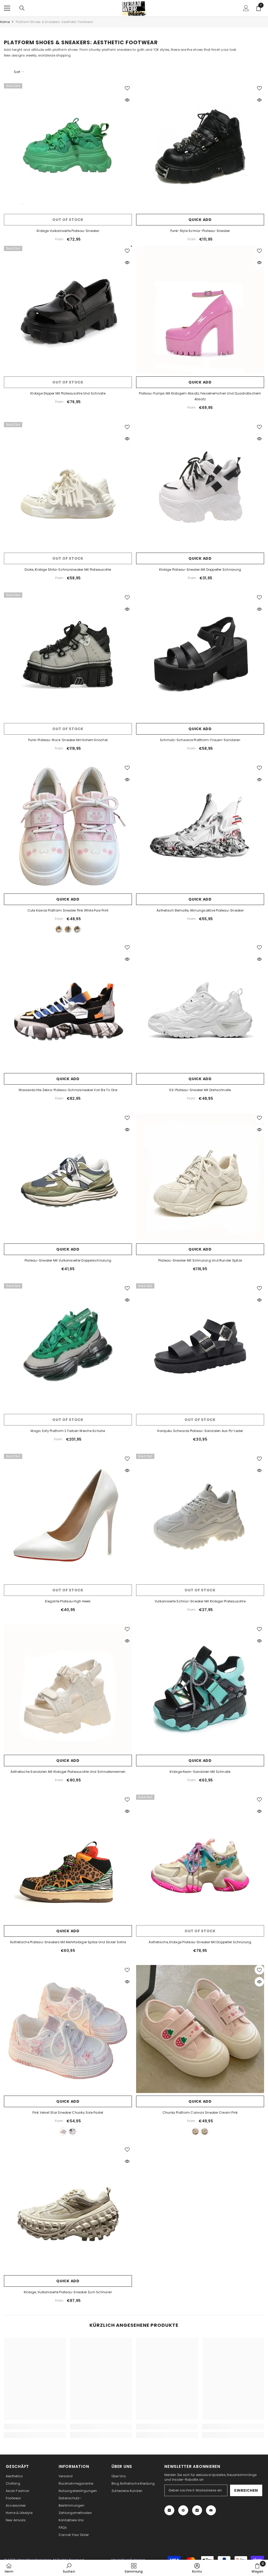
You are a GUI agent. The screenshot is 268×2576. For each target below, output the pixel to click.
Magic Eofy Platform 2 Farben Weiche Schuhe (68, 1431)
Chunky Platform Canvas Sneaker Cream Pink (200, 2113)
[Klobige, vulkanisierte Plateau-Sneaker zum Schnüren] (68, 2209)
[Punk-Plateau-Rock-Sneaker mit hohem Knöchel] (68, 656)
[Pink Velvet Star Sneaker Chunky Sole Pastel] (68, 2029)
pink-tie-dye (63, 2131)
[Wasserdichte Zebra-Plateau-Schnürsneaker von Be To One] (68, 1006)
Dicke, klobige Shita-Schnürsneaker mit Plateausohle (68, 570)
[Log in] (246, 8)
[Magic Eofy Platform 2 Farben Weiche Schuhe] (68, 1347)
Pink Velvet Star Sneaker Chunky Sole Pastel (68, 2113)
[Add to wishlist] (127, 88)
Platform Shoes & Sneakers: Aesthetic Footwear (54, 22)
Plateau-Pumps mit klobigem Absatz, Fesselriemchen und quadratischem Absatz (200, 396)
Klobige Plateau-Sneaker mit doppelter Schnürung (200, 570)
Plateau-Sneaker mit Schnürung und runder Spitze (200, 1260)
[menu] (7, 8)
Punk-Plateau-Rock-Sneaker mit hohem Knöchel (68, 740)
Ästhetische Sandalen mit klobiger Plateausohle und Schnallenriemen (68, 1772)
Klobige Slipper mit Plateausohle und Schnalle (68, 393)
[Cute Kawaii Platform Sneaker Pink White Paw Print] (68, 827)
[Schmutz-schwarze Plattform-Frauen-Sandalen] (200, 656)
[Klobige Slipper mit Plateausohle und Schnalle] (68, 310)
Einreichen (246, 2490)
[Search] (22, 8)
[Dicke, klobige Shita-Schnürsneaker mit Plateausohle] (68, 486)
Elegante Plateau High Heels (68, 1601)
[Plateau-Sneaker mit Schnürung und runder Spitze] (200, 1177)
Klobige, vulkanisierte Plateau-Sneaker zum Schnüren (68, 2292)
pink (59, 929)
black (68, 929)
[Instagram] (169, 2510)
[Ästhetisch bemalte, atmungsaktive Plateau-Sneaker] (200, 827)
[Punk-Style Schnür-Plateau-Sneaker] (200, 147)
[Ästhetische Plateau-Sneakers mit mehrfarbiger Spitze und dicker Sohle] (68, 1859)
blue (77, 929)
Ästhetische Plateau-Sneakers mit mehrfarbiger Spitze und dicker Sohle (68, 1942)
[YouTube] (211, 2510)
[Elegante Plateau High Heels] (68, 1518)
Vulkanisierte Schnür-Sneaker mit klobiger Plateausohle (200, 1601)
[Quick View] (127, 100)
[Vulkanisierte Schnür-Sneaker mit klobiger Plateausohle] (200, 1518)
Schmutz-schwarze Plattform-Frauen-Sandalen (200, 740)
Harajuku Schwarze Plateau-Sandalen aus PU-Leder (200, 1431)
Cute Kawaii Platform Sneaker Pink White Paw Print (68, 910)
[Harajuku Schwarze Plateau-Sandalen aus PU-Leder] (200, 1347)
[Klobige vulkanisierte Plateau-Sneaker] (68, 147)
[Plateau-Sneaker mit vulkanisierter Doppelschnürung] (68, 1177)
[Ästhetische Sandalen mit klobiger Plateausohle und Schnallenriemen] (68, 1688)
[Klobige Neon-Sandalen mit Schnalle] (200, 1688)
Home (5, 22)
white (205, 2131)
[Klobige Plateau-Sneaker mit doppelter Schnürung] (200, 486)
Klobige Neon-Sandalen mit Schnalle (200, 1772)
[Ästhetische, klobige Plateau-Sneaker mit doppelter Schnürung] (200, 1859)
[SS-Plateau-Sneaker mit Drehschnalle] (200, 1006)
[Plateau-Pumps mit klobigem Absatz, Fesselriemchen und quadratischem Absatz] (200, 310)
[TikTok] (197, 2510)
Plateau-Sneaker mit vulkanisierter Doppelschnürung (68, 1260)
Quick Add (200, 220)
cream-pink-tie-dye (72, 2131)
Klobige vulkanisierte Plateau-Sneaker (68, 231)
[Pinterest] (183, 2510)
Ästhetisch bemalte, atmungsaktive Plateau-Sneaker (200, 910)
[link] (35, 2427)
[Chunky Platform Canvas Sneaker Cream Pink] (200, 2029)
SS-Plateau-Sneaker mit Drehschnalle (200, 1090)
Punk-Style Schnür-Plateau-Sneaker (200, 231)
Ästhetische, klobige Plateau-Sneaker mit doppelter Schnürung (200, 1942)
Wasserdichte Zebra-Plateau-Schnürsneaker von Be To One (68, 1090)
